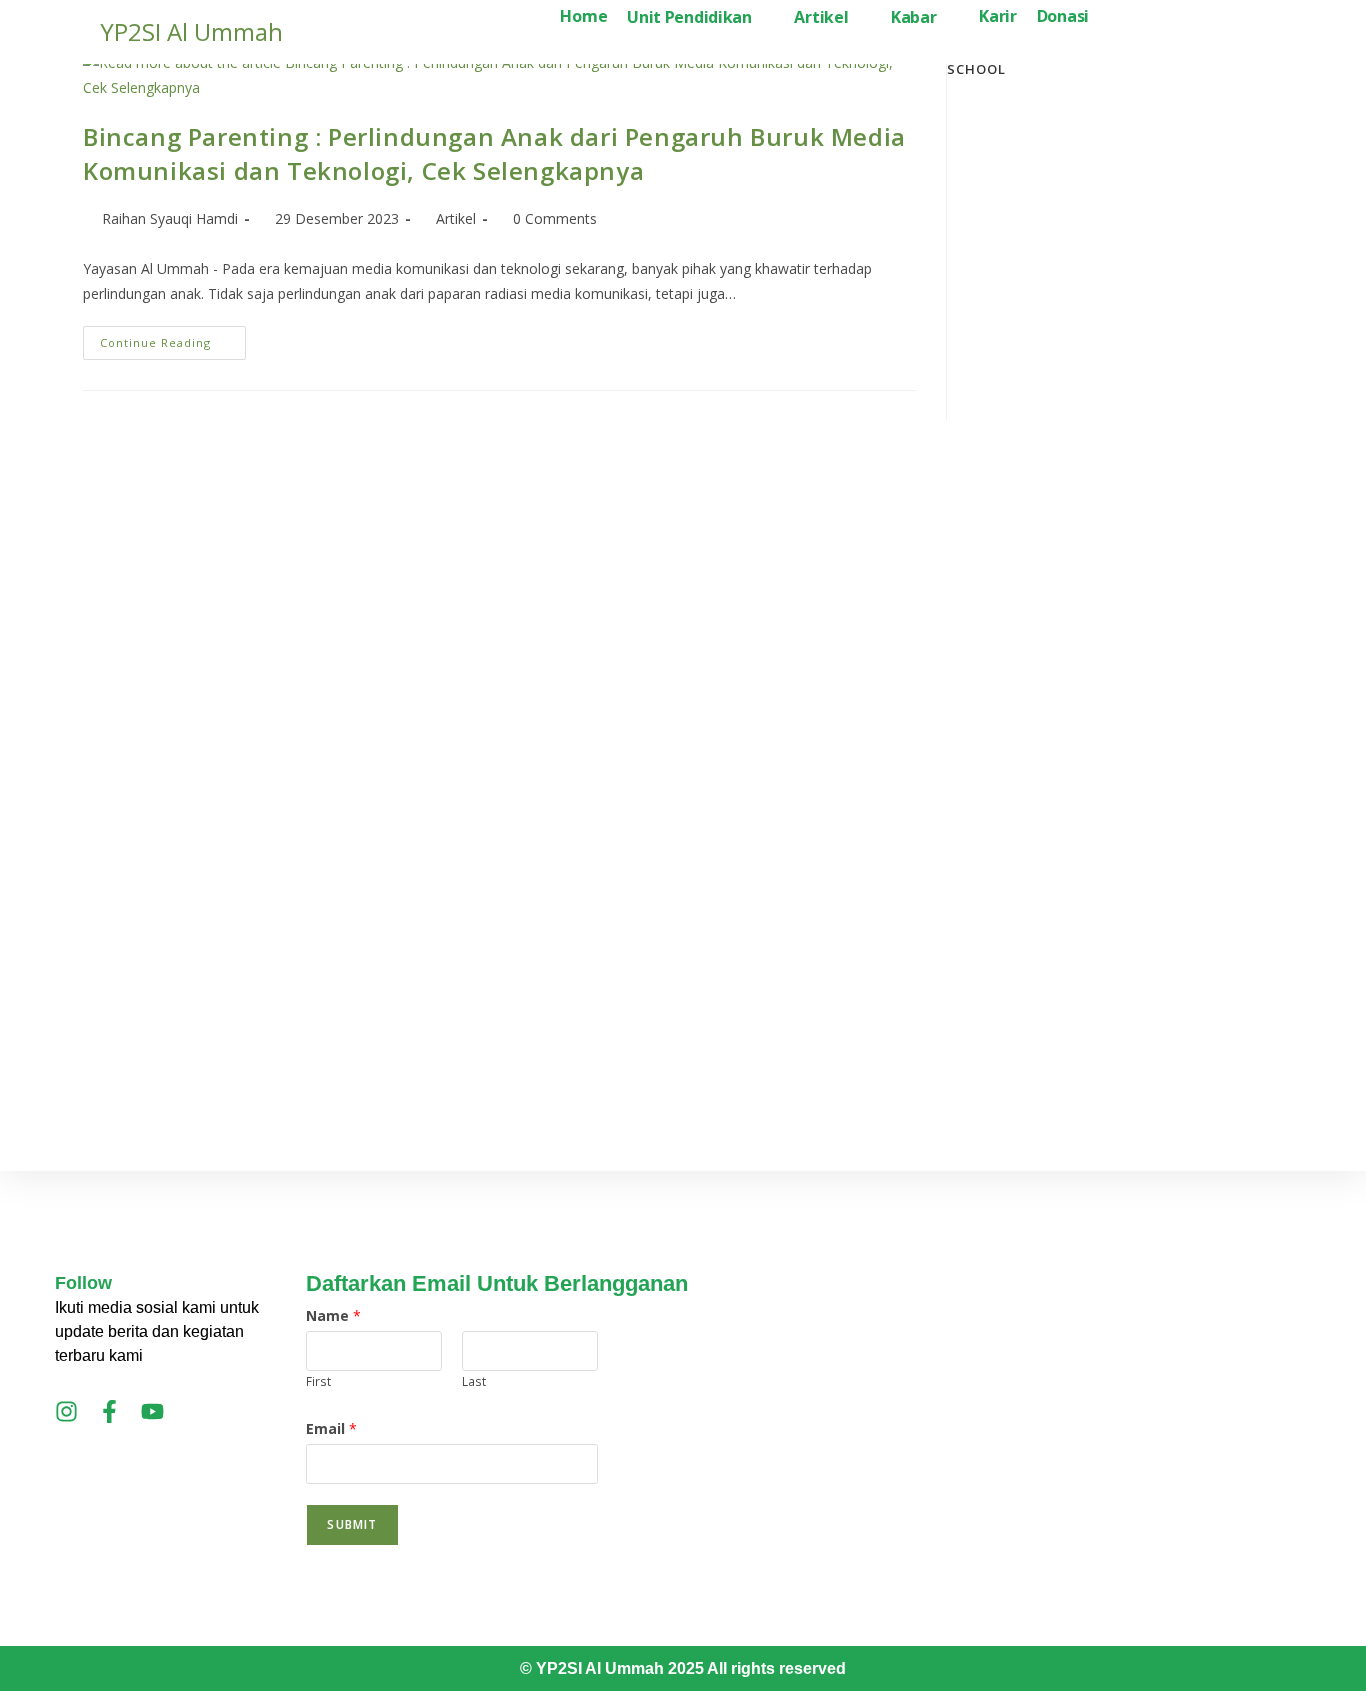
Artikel (456, 218)
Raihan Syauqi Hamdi (170, 218)
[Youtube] (152, 1411)
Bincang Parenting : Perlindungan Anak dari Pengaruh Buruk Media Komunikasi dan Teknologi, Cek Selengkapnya (494, 153)
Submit (352, 1524)
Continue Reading (173, 338)
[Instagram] (66, 1411)
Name (333, 1315)
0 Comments (555, 218)
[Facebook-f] (109, 1411)
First (318, 1381)
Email (331, 1428)
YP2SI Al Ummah (191, 31)
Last (474, 1381)
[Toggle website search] (1115, 18)
